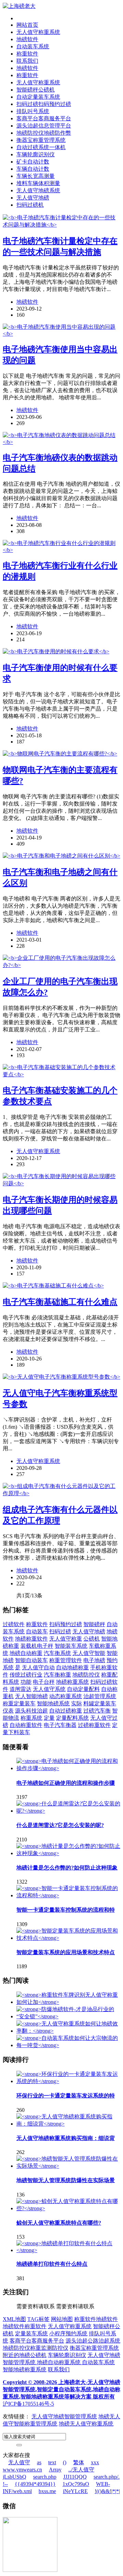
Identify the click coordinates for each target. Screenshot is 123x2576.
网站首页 (27, 25)
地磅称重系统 (72, 1682)
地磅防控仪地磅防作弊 (44, 133)
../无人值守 (81, 2470)
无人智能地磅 (31, 1696)
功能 (26, 1682)
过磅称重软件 (94, 1725)
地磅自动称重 (26, 1653)
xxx (95, 2462)
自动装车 (37, 1631)
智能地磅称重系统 (25, 2369)
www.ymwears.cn (22, 2470)
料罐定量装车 (100, 1703)
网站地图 (62, 2319)
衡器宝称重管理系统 (41, 140)
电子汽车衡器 (60, 1725)
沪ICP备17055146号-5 (28, 2404)
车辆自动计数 (33, 169)
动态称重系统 (66, 1696)
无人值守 (19, 2462)
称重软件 (27, 54)
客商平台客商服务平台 (44, 118)
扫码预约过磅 (66, 1624)
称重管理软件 (66, 1660)
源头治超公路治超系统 (93, 2341)
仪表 (8, 1711)
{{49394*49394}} (35, 2484)
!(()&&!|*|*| (107, 2491)
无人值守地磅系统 (38, 190)
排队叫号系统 (33, 111)
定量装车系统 (31, 2333)
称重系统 (31, 1718)
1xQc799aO (76, 2484)
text (52, 2462)
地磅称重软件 (31, 1639)
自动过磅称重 (66, 1711)
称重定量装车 (19, 1703)
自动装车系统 (33, 46)
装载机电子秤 (37, 1646)
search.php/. (107, 2477)
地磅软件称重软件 (25, 2326)
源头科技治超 (31, 1711)
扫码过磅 (60, 1631)
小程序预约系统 (68, 2333)
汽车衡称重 (57, 1675)
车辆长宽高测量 (36, 176)
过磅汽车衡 (97, 1711)
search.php (45, 2477)
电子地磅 (94, 1660)
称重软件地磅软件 (96, 2319)
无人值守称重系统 (38, 32)
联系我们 (27, 61)
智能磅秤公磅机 (36, 90)
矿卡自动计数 (33, 162)
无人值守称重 (66, 1639)
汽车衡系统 (57, 1653)
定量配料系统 (72, 1718)
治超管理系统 (100, 1696)
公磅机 (92, 1639)
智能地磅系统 (53, 1703)
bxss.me (47, 2491)
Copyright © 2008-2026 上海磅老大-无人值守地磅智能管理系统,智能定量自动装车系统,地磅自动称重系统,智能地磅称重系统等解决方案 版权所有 (61, 2389)
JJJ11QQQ (75, 2477)
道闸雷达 (20, 1689)
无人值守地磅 (33, 198)
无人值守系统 (49, 1689)
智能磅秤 (94, 1624)
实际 (77, 1703)
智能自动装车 (31, 1660)
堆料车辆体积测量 (38, 183)
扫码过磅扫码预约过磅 (44, 104)
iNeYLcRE (75, 2491)
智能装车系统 (71, 1646)
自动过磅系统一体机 (41, 147)
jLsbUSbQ (15, 2477)
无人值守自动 (38, 1667)
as (39, 2462)
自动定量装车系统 (38, 97)
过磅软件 (14, 1624)
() (65, 2462)
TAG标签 (38, 2319)
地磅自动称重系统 (59, 2362)
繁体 (79, 2462)
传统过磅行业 (26, 1675)
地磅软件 (27, 39)
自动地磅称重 (72, 1667)
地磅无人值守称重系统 (86, 2424)
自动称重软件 (26, 1725)
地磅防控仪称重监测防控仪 (36, 2348)
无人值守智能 (89, 1653)
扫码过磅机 (30, 205)
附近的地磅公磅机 (25, 2355)
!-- (5, 2484)
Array (55, 2470)
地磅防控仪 (86, 1675)
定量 (49, 1718)
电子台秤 (44, 1682)
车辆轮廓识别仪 (36, 154)
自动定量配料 (83, 1689)
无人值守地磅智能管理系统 (64, 2416)
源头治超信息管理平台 (44, 126)
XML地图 (14, 2319)
